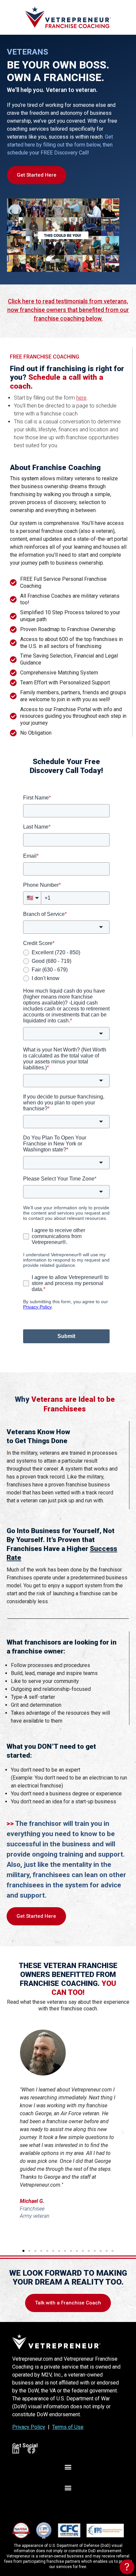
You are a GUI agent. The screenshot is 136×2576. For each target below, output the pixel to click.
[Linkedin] (16, 2450)
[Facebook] (31, 2450)
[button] (13, 2133)
